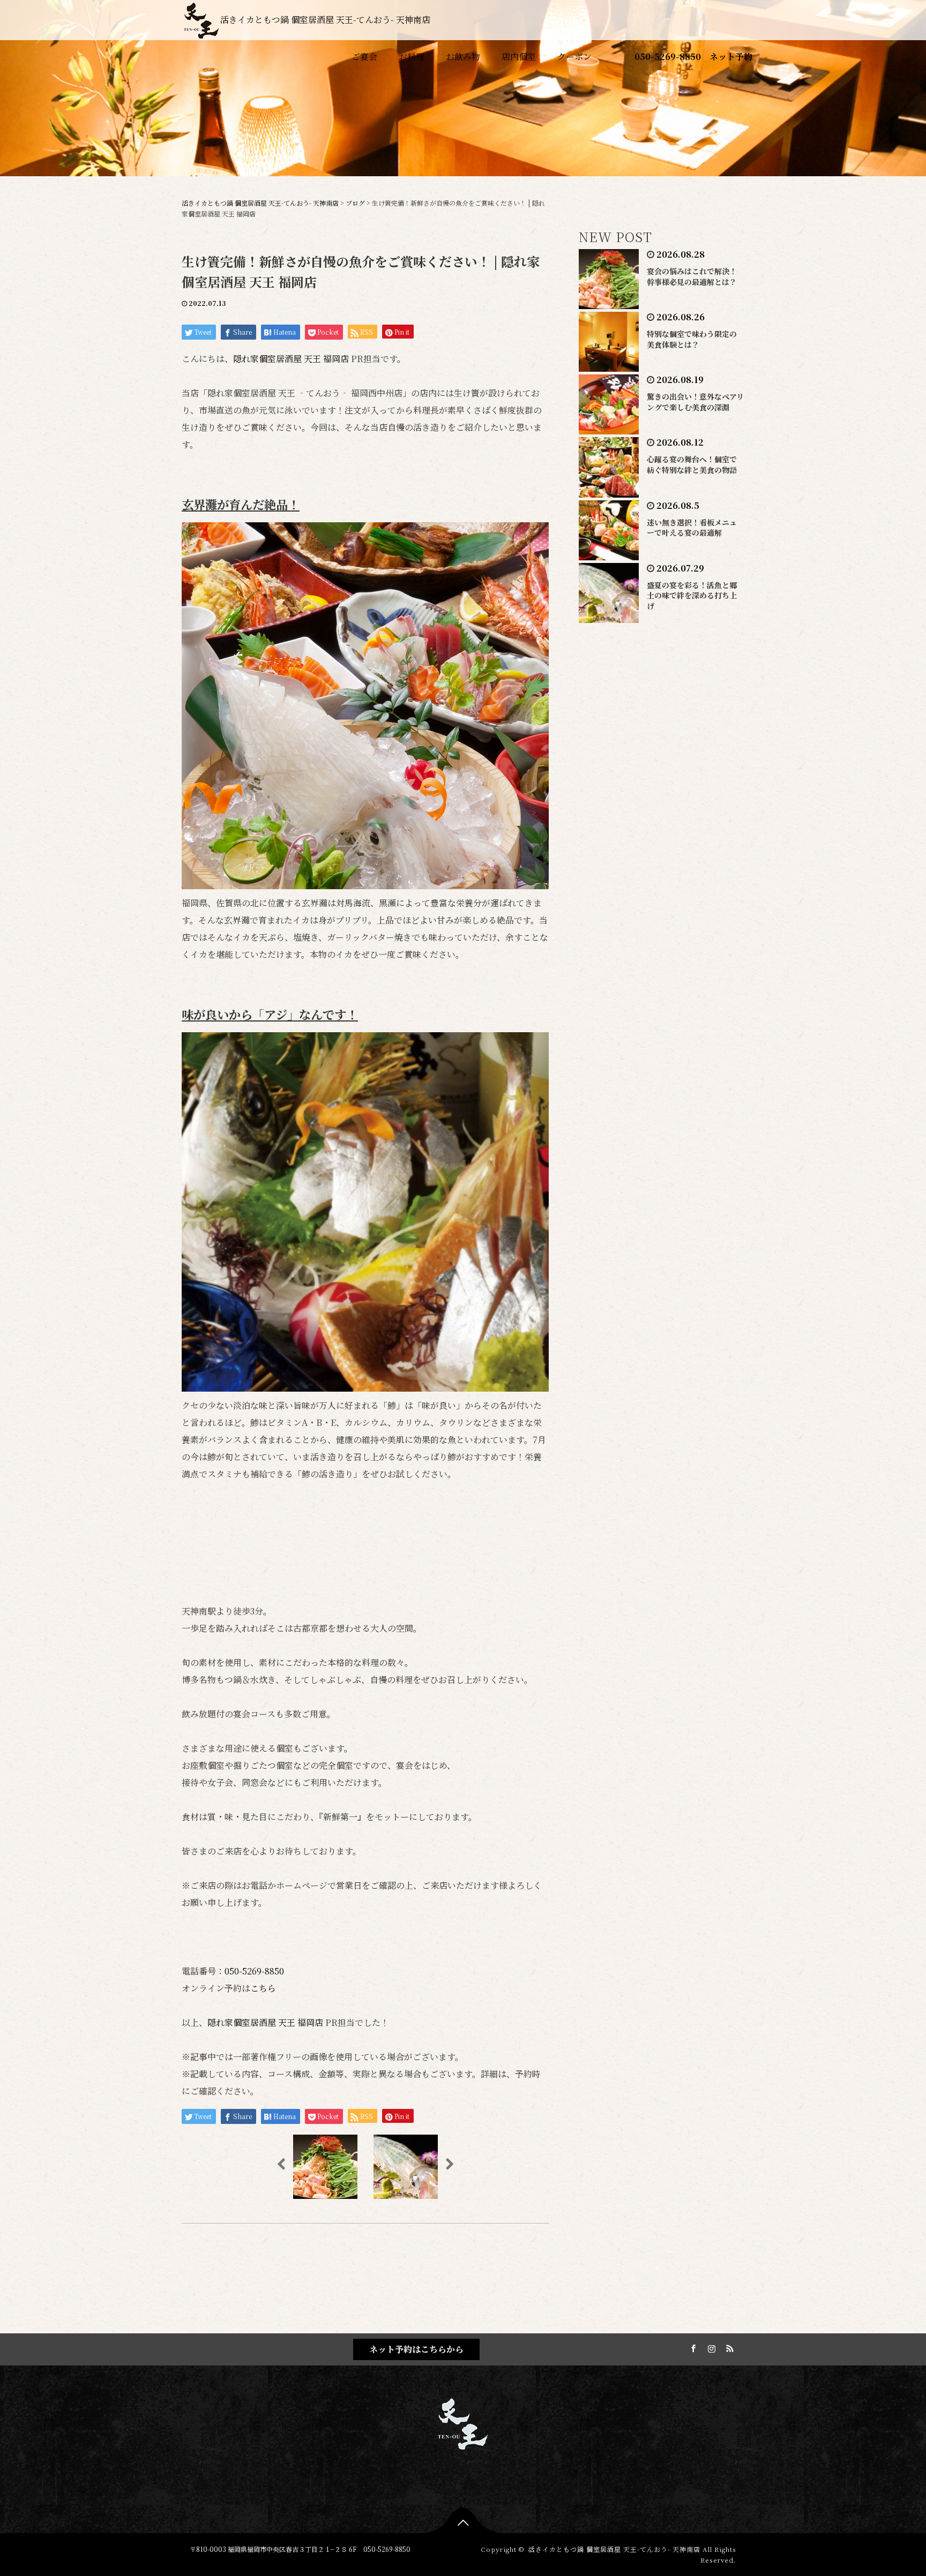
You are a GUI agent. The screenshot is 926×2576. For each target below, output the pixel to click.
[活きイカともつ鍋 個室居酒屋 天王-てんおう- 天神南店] (463, 2422)
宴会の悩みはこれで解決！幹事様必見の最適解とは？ (692, 276)
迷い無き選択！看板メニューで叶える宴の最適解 (692, 528)
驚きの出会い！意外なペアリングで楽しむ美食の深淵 (695, 402)
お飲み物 (463, 57)
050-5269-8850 (668, 57)
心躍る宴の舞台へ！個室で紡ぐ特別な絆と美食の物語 (692, 464)
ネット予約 (731, 57)
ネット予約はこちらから (416, 2349)
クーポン (574, 57)
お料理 (412, 57)
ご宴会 (364, 57)
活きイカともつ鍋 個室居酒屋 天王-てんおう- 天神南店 (325, 20)
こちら (263, 1988)
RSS (728, 2347)
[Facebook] (692, 2347)
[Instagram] (710, 2347)
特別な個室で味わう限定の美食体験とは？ (692, 339)
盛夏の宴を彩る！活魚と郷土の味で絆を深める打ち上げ (692, 596)
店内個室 (519, 57)
